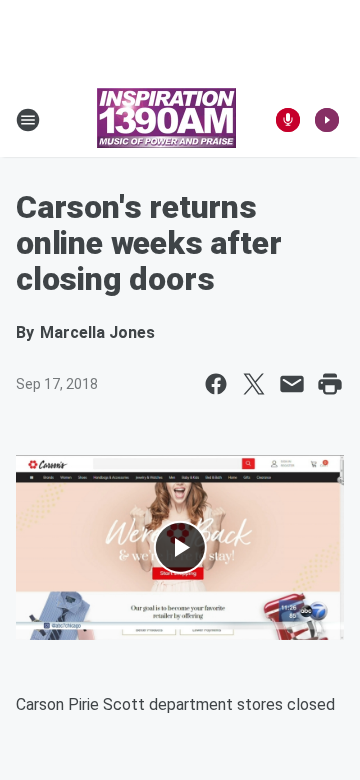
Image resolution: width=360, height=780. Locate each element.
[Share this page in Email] (292, 384)
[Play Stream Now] (327, 120)
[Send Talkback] (288, 120)
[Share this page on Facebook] (216, 384)
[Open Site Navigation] (28, 120)
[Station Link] (166, 120)
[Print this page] (330, 384)
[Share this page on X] (254, 384)
